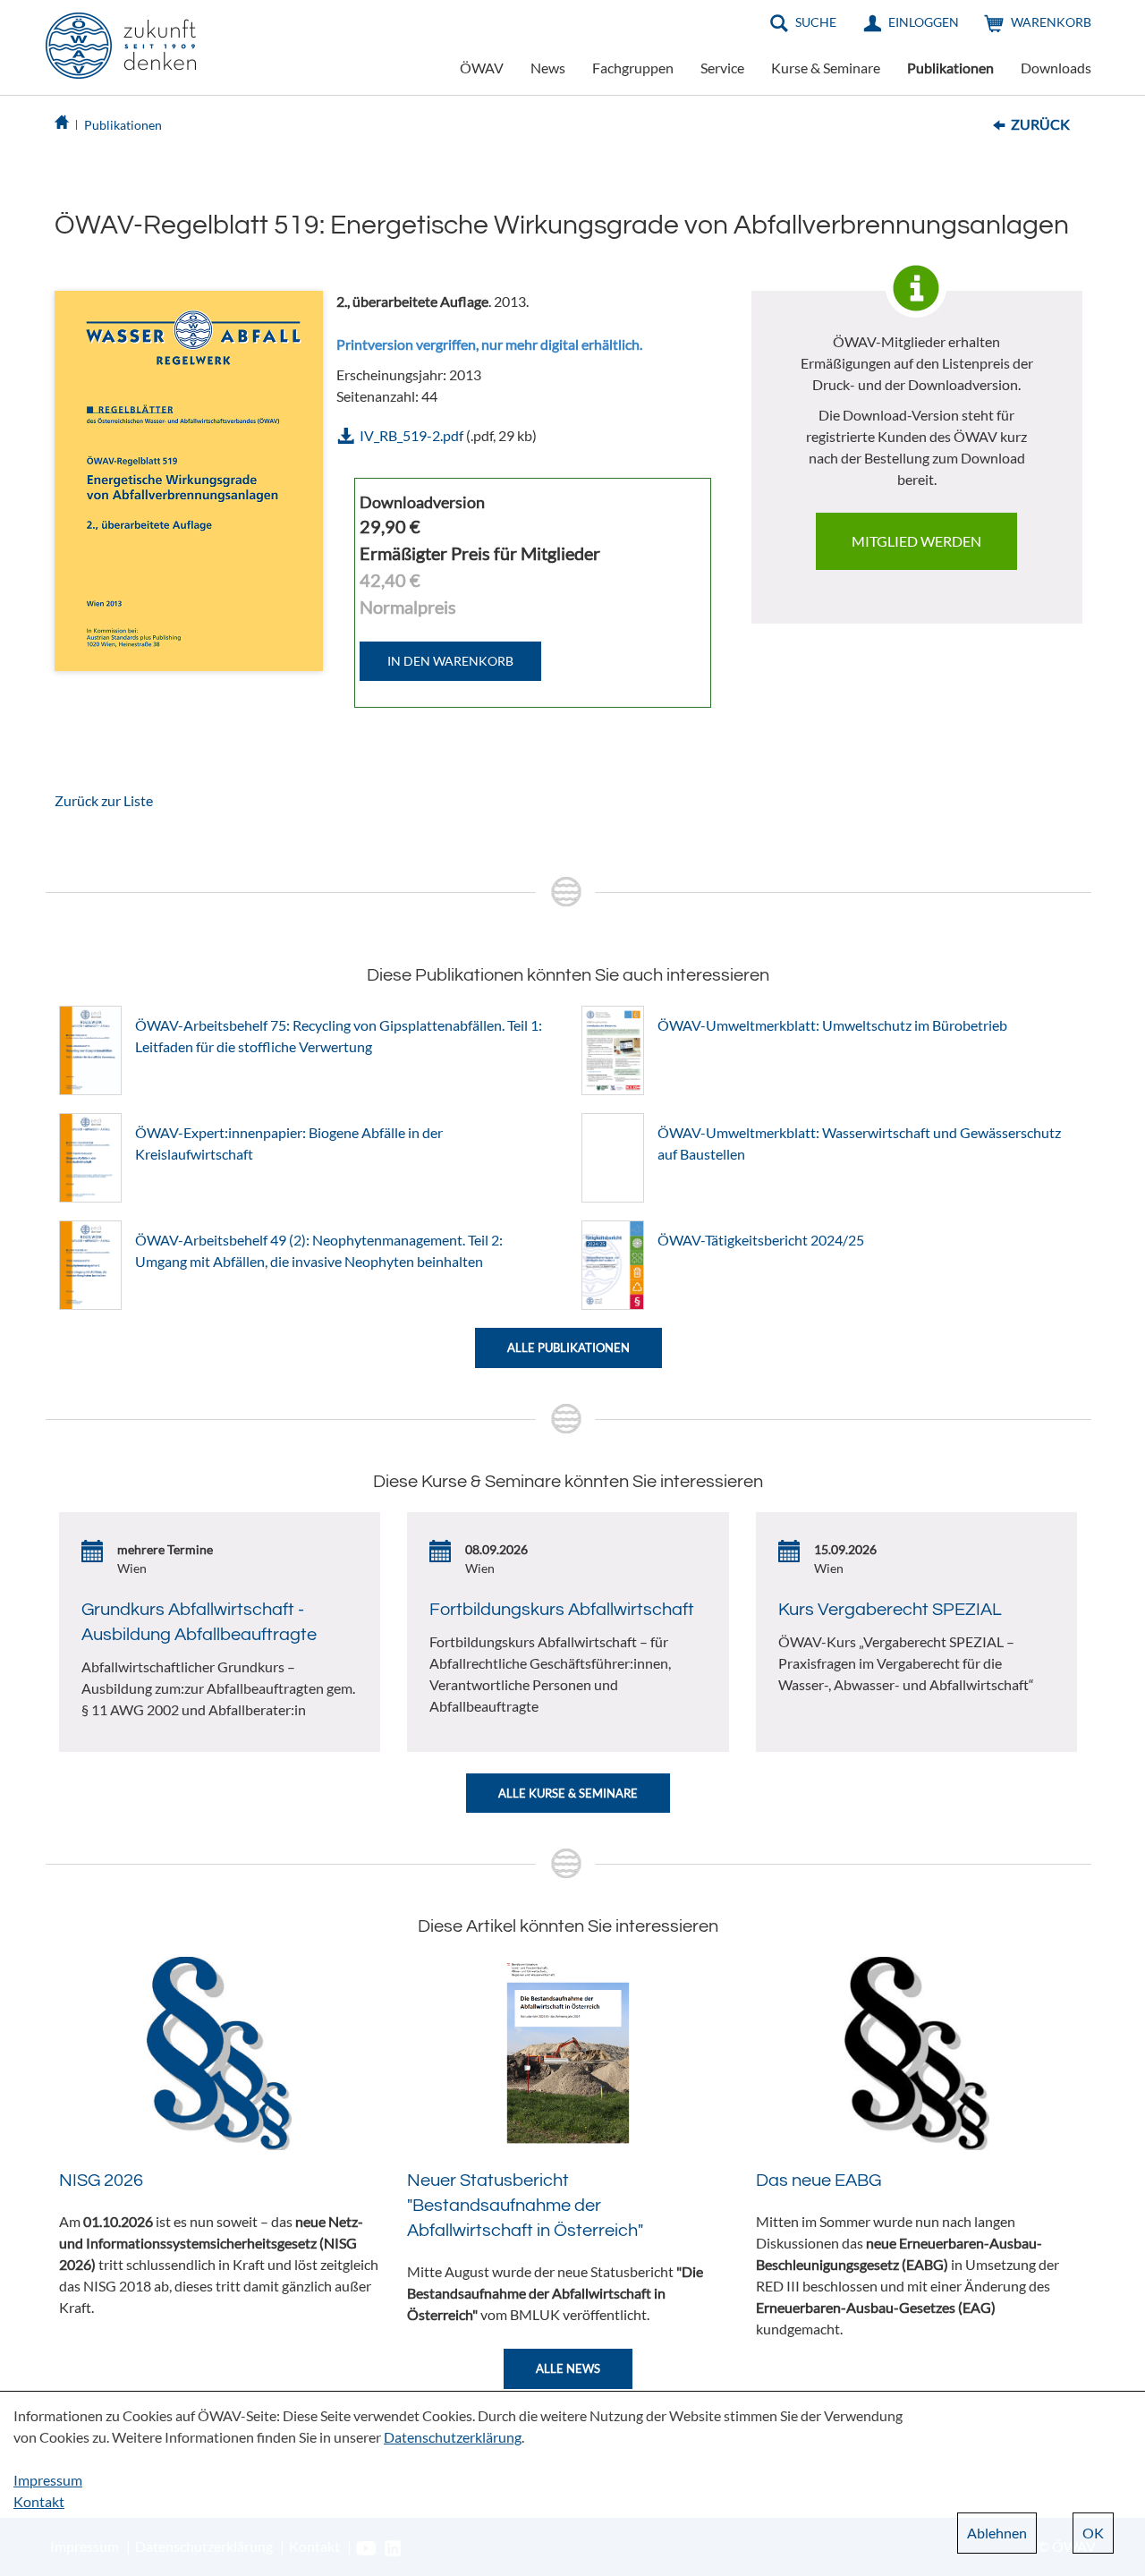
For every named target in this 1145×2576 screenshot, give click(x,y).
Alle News (568, 2368)
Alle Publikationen (568, 1348)
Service (722, 68)
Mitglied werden (916, 541)
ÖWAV (482, 68)
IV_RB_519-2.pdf (411, 435)
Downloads (1056, 68)
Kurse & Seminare (826, 68)
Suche (816, 22)
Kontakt (39, 2501)
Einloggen (924, 22)
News (548, 68)
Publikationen (950, 68)
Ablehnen (997, 2533)
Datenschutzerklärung (453, 2437)
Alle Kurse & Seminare (568, 1793)
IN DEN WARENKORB (450, 661)
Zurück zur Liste (104, 800)
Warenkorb (1051, 22)
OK (1093, 2533)
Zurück (1040, 124)
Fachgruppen (633, 68)
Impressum (48, 2480)
